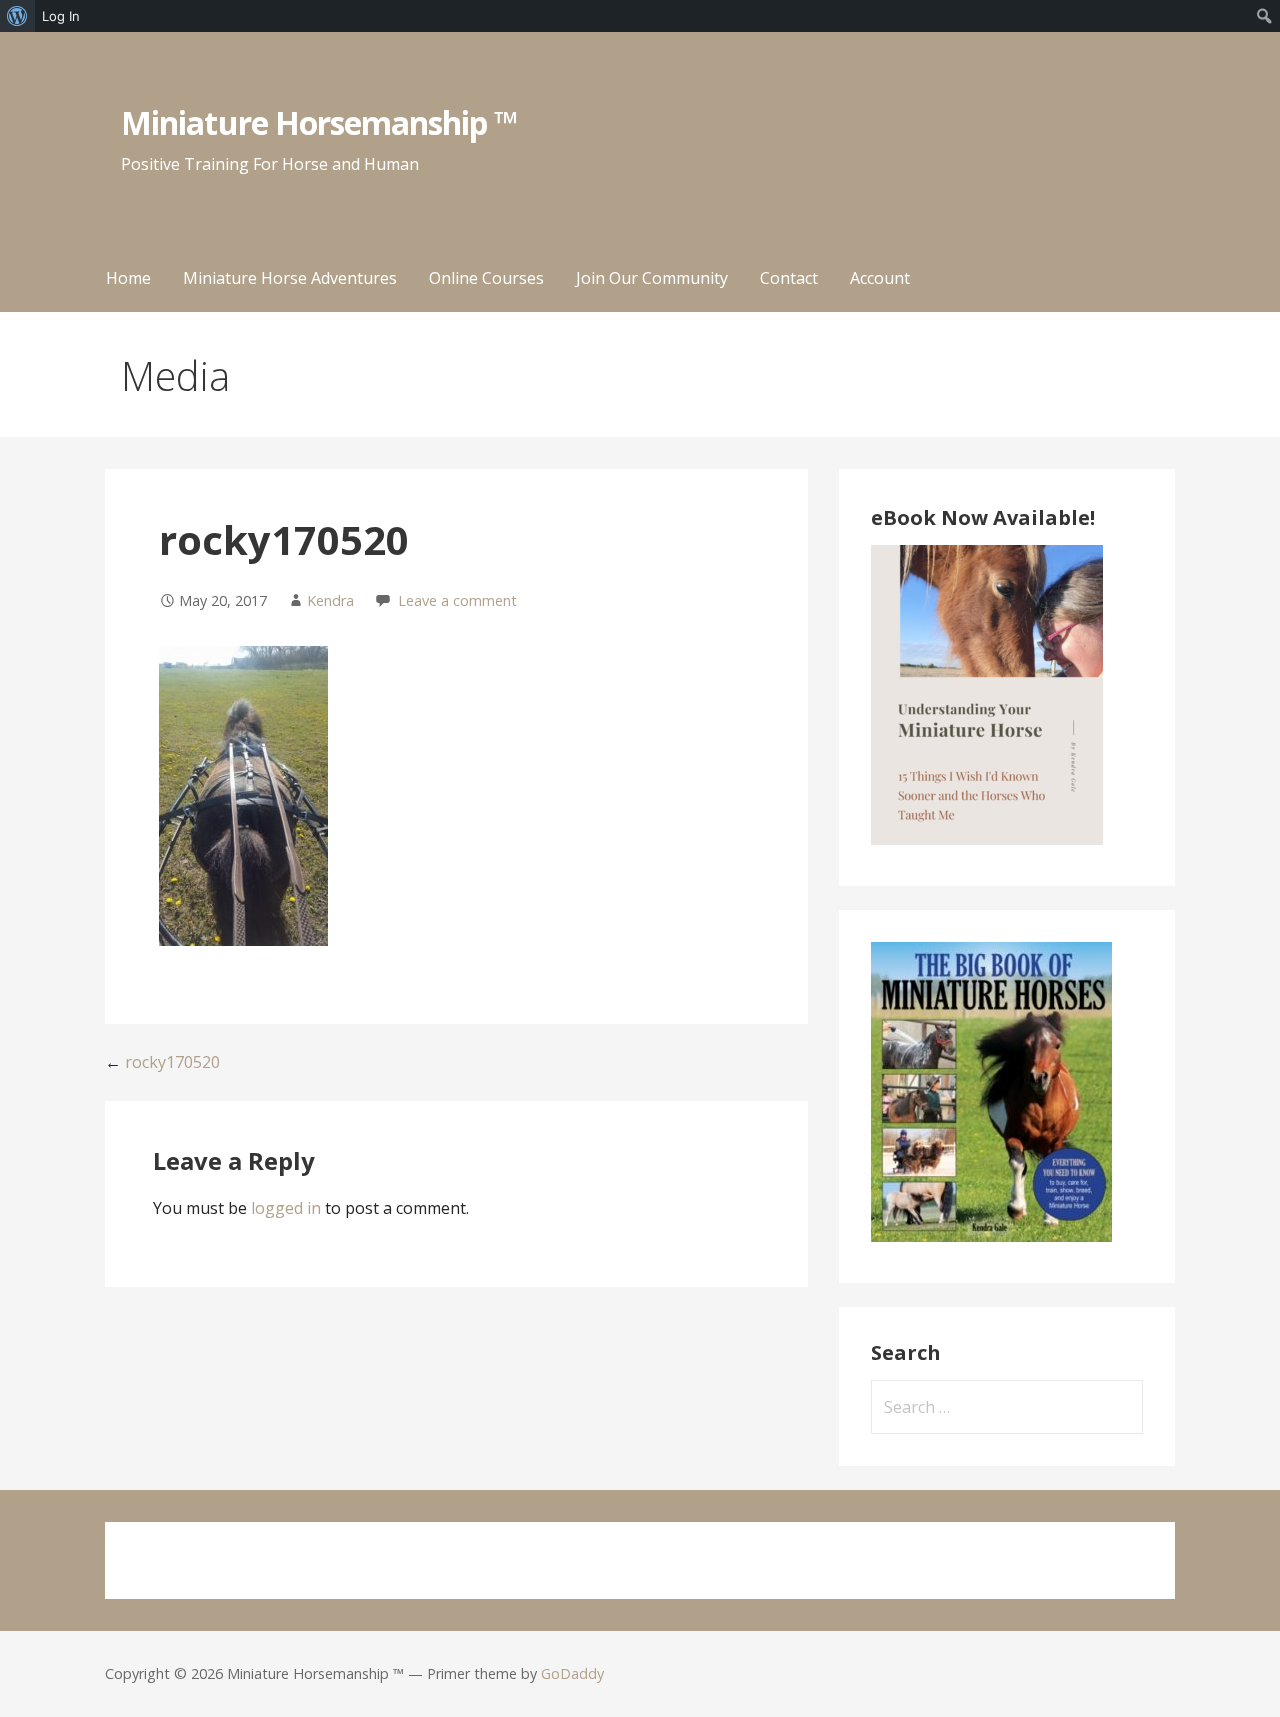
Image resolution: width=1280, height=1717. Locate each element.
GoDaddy (572, 1673)
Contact (789, 278)
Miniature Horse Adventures (290, 278)
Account (880, 278)
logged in (286, 1208)
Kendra (330, 600)
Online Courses (486, 278)
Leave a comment (457, 600)
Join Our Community (652, 278)
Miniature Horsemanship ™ (319, 122)
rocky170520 (172, 1062)
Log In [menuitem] (61, 16)
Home (128, 278)
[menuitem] (17, 16)
